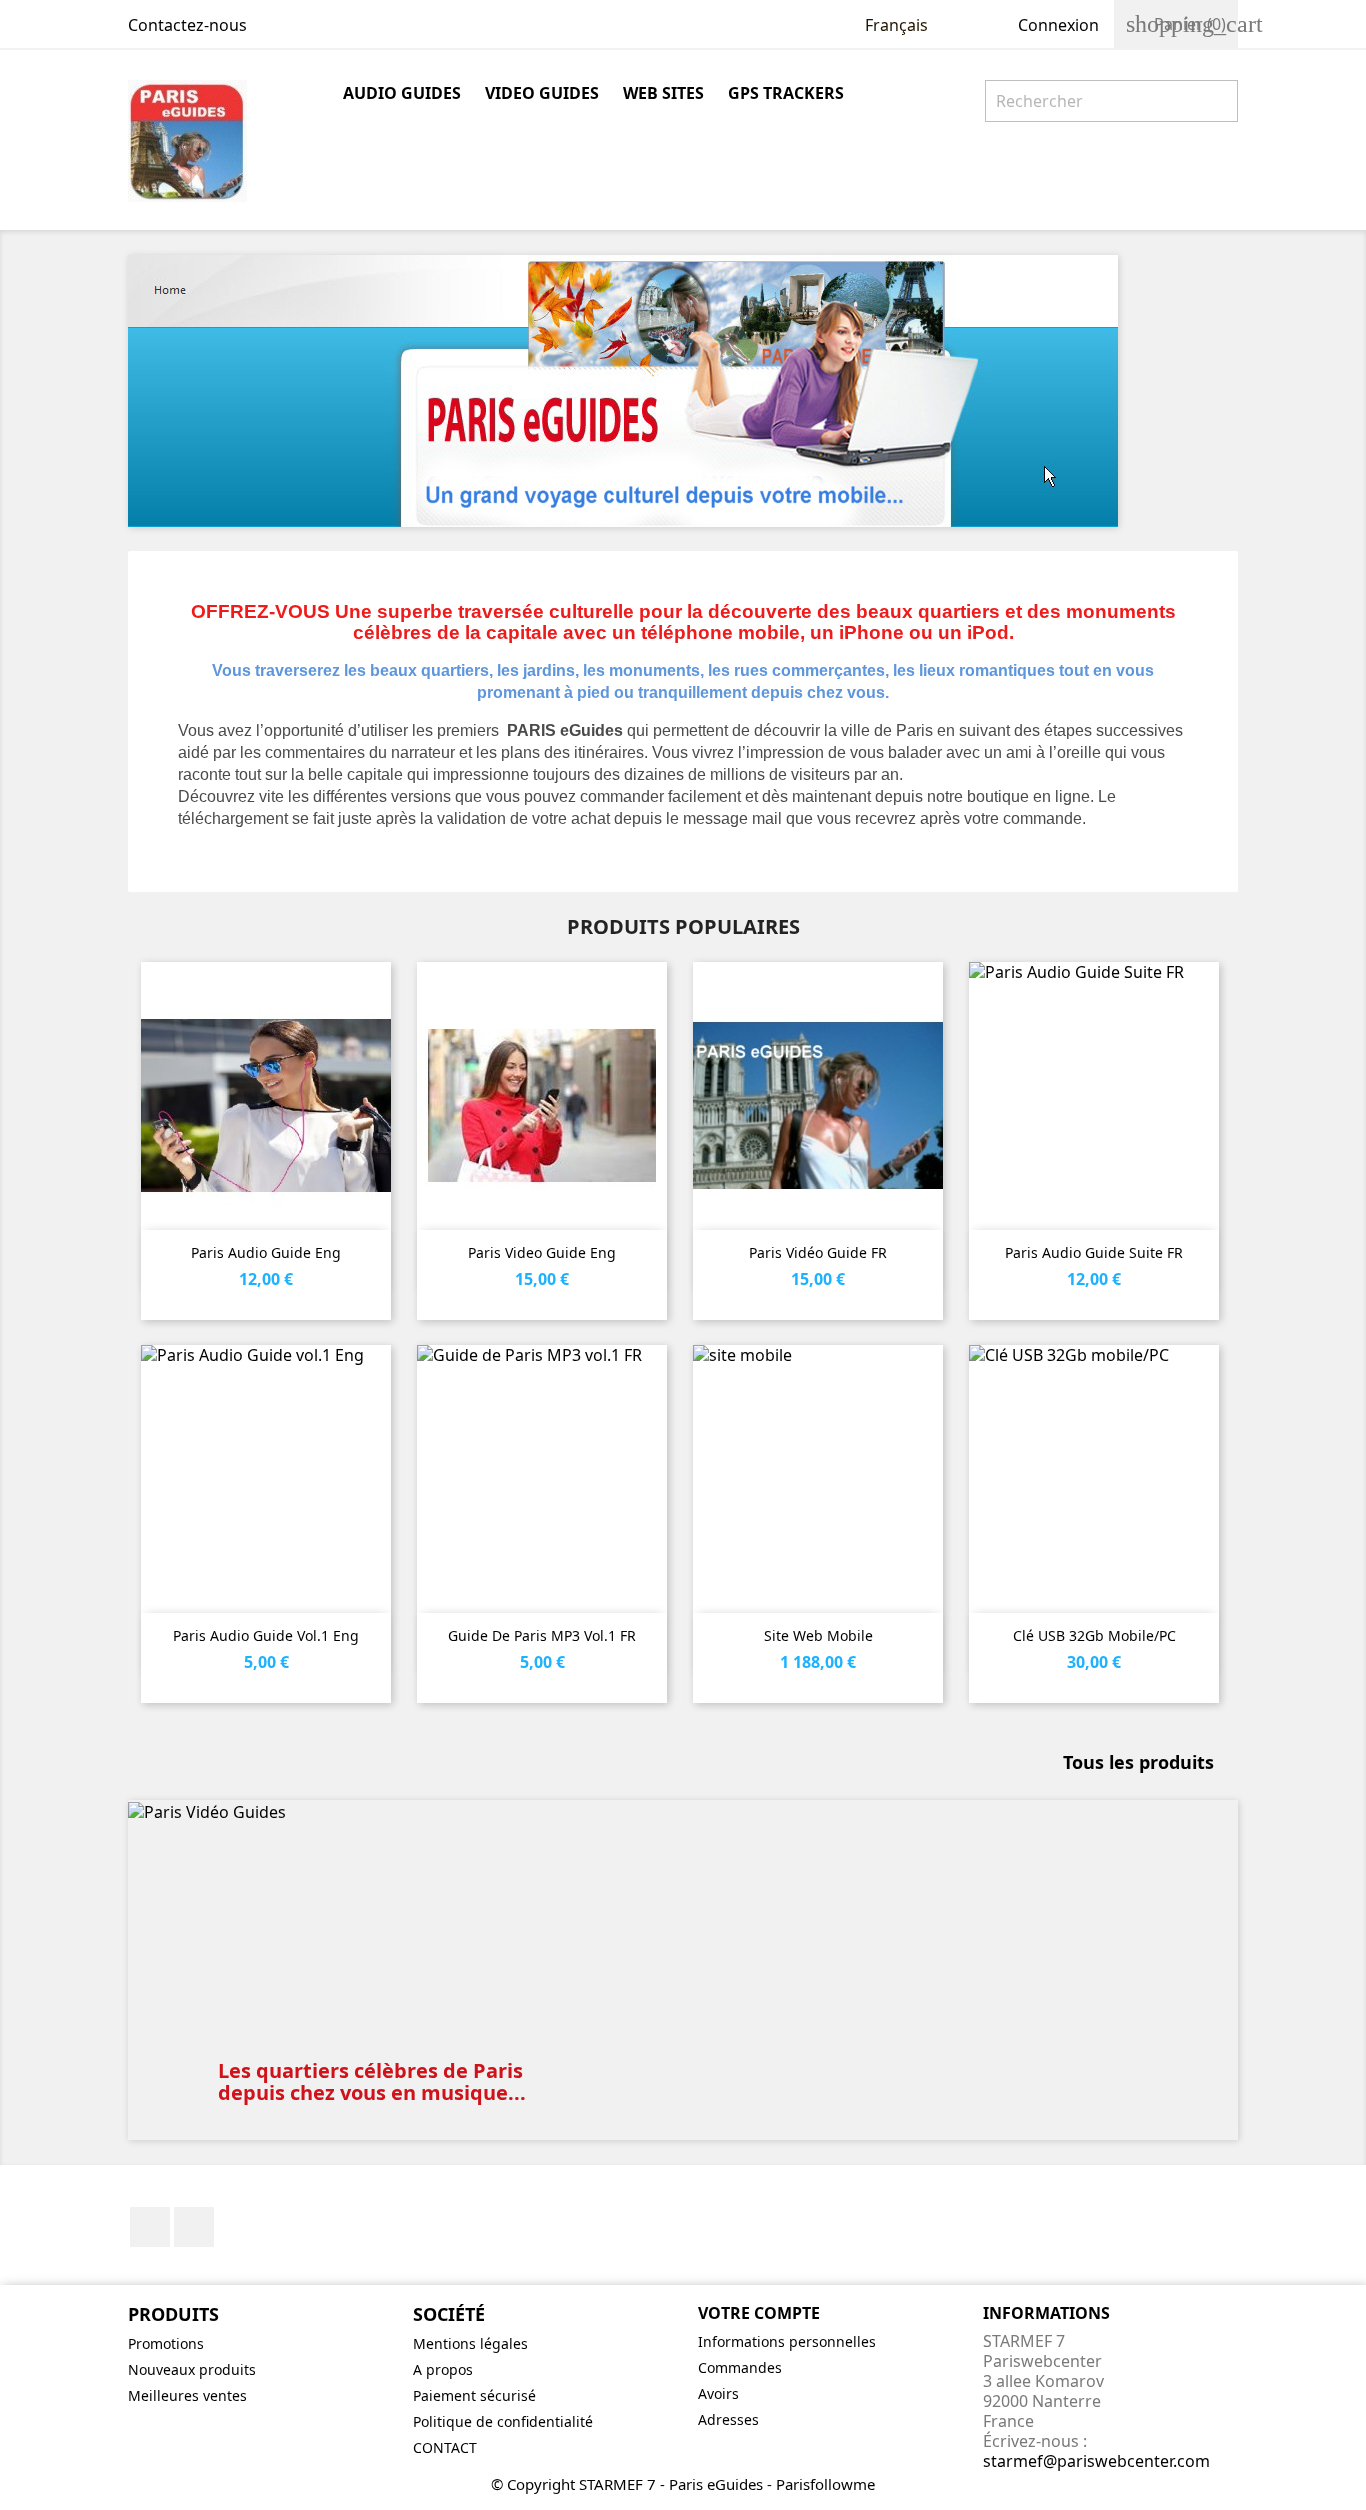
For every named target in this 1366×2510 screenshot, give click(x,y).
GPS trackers (786, 93)
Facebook (150, 2227)
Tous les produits (1148, 1764)
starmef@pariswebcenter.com (1096, 2461)
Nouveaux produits (192, 2369)
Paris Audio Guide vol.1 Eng (266, 1635)
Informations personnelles (787, 2341)
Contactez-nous (187, 25)
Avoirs (718, 2393)
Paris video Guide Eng (542, 1252)
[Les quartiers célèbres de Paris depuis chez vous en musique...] (683, 1811)
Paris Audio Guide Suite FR (1094, 1252)
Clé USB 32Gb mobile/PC (1094, 1635)
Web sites (663, 93)
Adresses (728, 2419)
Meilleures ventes (187, 2395)
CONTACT (445, 2447)
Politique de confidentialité (503, 2421)
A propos (443, 2369)
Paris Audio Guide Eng (266, 1252)
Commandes (740, 2367)
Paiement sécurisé (474, 2395)
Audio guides (402, 93)
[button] (211, 1970)
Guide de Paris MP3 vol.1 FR (542, 1635)
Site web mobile (818, 1635)
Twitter (194, 2227)
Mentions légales (470, 2343)
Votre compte (759, 2313)
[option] (683, 1970)
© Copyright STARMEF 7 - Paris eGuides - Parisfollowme (683, 2484)
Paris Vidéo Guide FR (818, 1252)
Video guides (542, 93)
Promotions (166, 2343)
